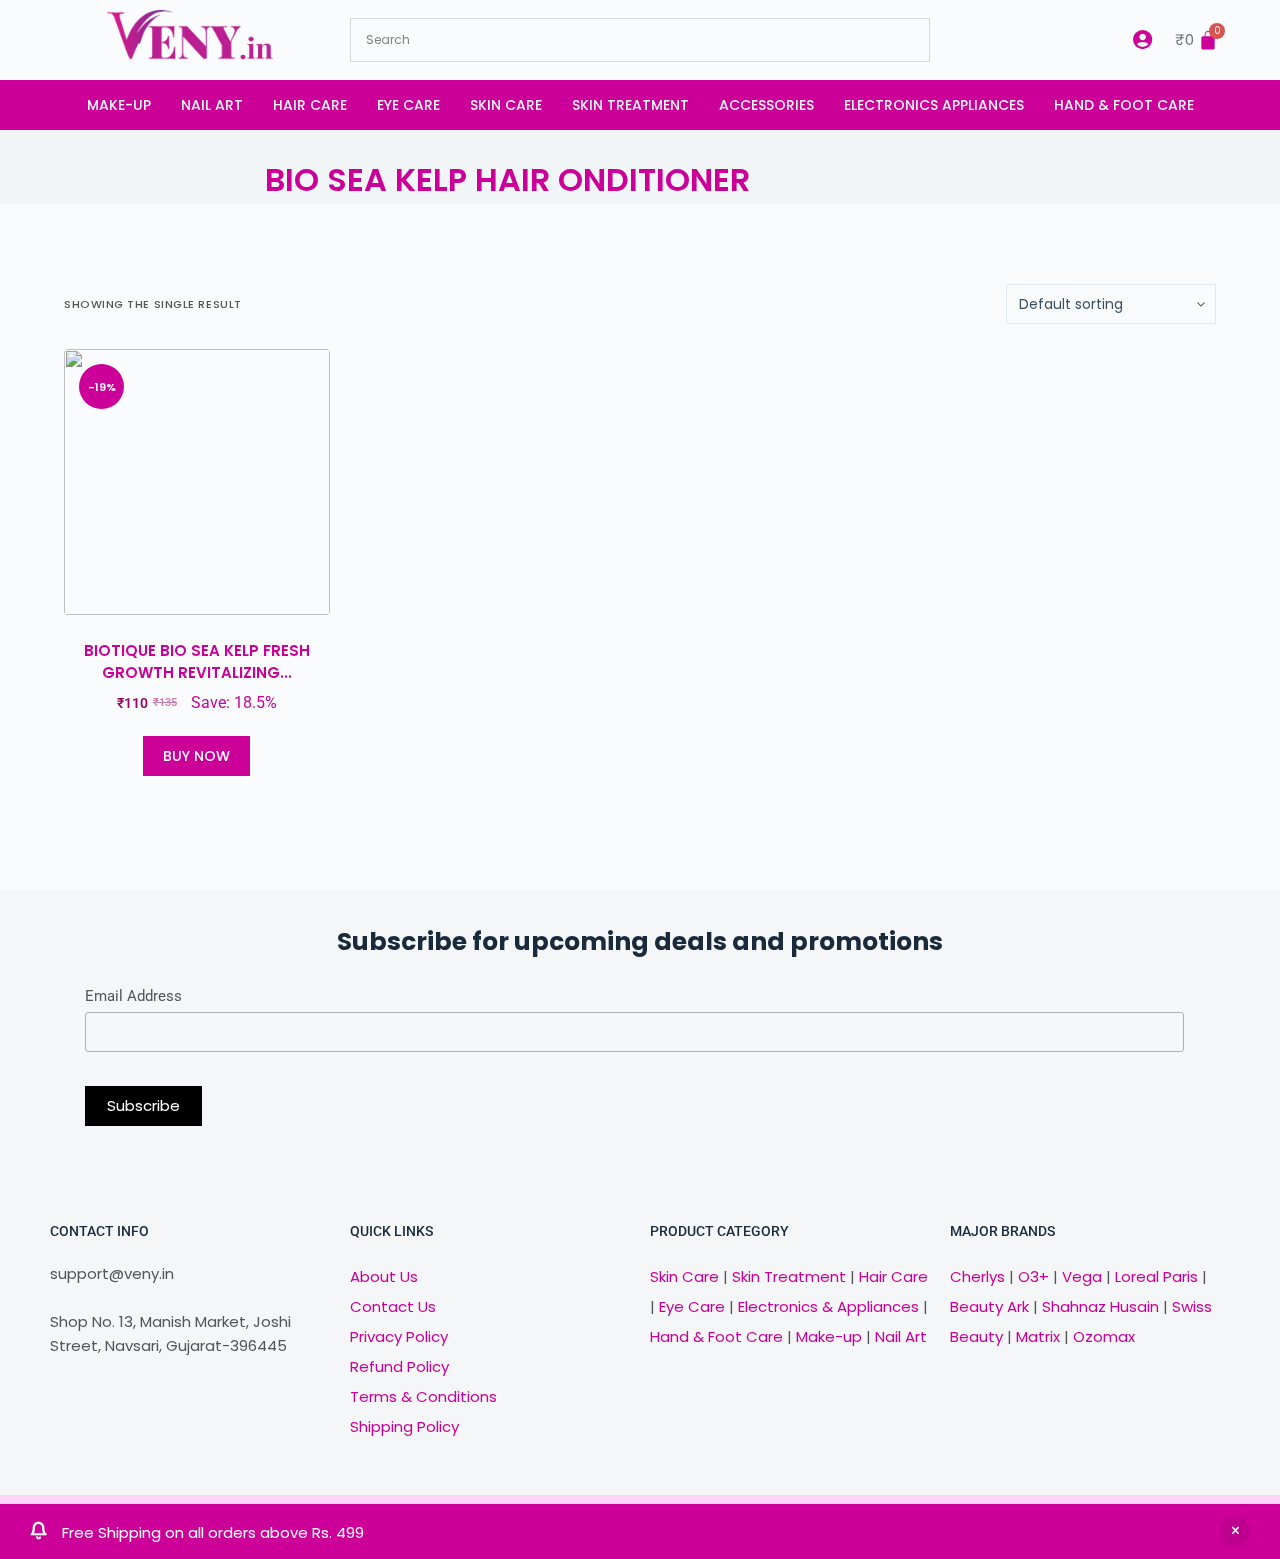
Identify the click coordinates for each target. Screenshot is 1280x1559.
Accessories (766, 105)
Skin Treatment (630, 105)
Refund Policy (399, 1366)
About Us (384, 1276)
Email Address (133, 996)
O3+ (1033, 1276)
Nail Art (212, 105)
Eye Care (408, 105)
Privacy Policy (399, 1336)
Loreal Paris (1156, 1276)
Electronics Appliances (934, 105)
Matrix (1038, 1336)
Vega (1082, 1276)
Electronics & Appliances (828, 1306)
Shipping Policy (404, 1426)
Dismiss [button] (1235, 1532)
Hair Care (310, 105)
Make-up (119, 105)
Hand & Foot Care (1124, 105)
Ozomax (1104, 1336)
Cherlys (977, 1276)
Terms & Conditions (423, 1396)
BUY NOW (196, 756)
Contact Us (393, 1306)
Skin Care (506, 105)
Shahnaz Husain (1100, 1306)
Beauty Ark (989, 1306)
